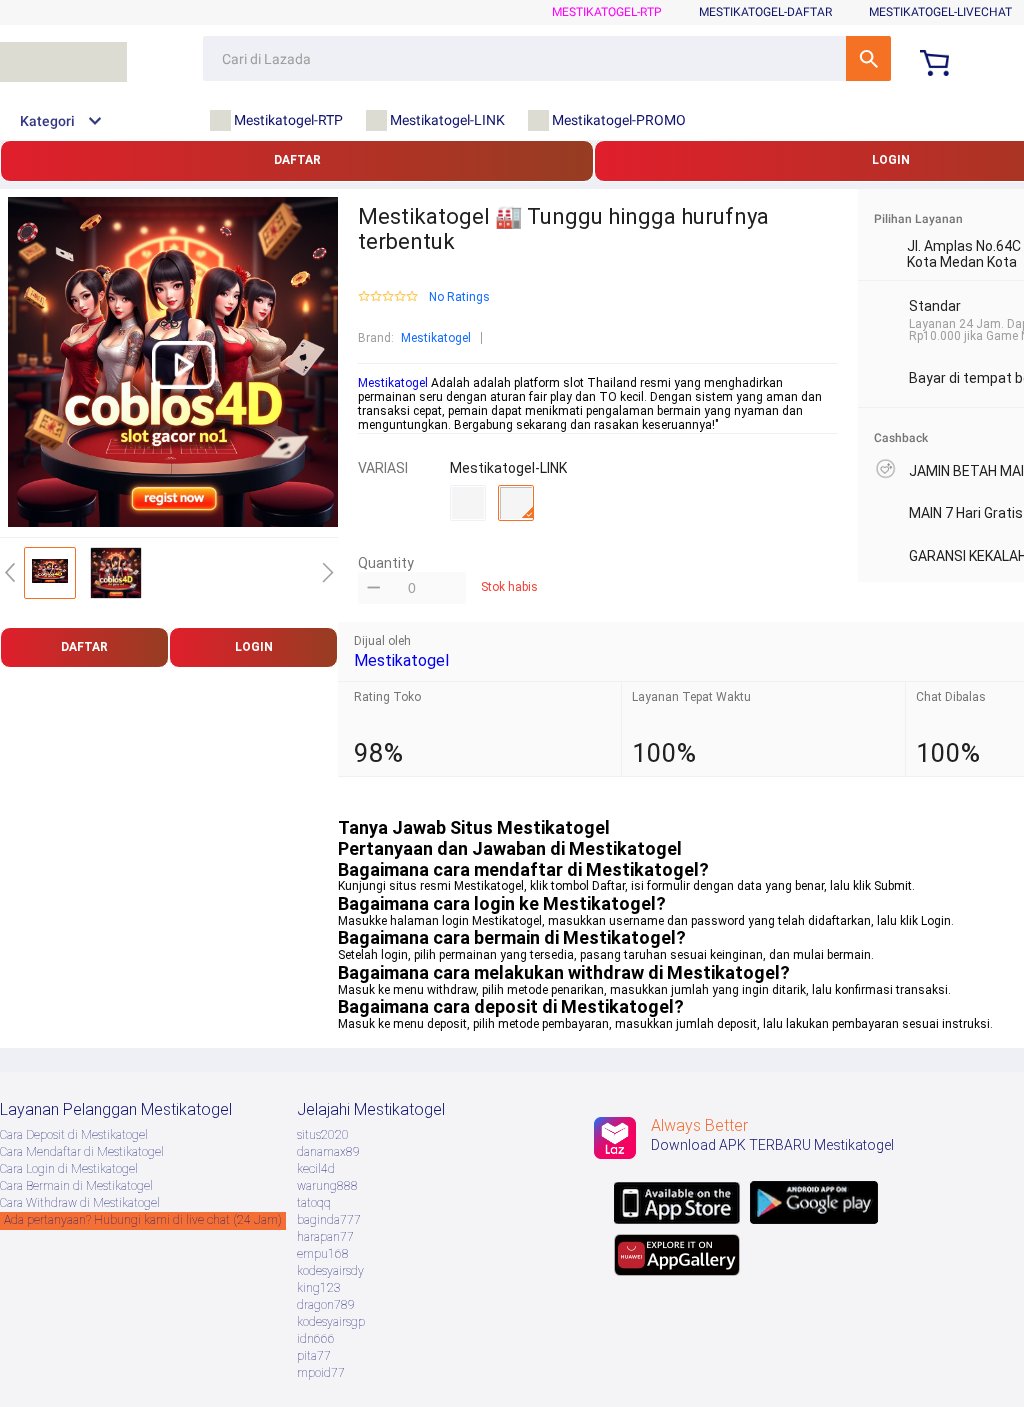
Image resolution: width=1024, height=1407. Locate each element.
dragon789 (326, 1305)
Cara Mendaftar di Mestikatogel (82, 1152)
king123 (319, 1288)
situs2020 (323, 1135)
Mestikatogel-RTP (607, 12)
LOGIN (254, 647)
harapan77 (325, 1237)
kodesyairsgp (331, 1322)
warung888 (327, 1186)
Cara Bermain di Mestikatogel (76, 1186)
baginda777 (329, 1220)
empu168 (323, 1254)
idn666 (316, 1339)
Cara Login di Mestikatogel (69, 1169)
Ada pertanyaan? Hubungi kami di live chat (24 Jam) (143, 1220)
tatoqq (314, 1203)
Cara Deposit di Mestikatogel (74, 1135)
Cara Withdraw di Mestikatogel (80, 1203)
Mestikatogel (436, 338)
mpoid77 (321, 1373)
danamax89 (328, 1152)
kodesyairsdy (330, 1271)
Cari (868, 58)
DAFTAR (297, 160)
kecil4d (316, 1169)
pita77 (314, 1356)
